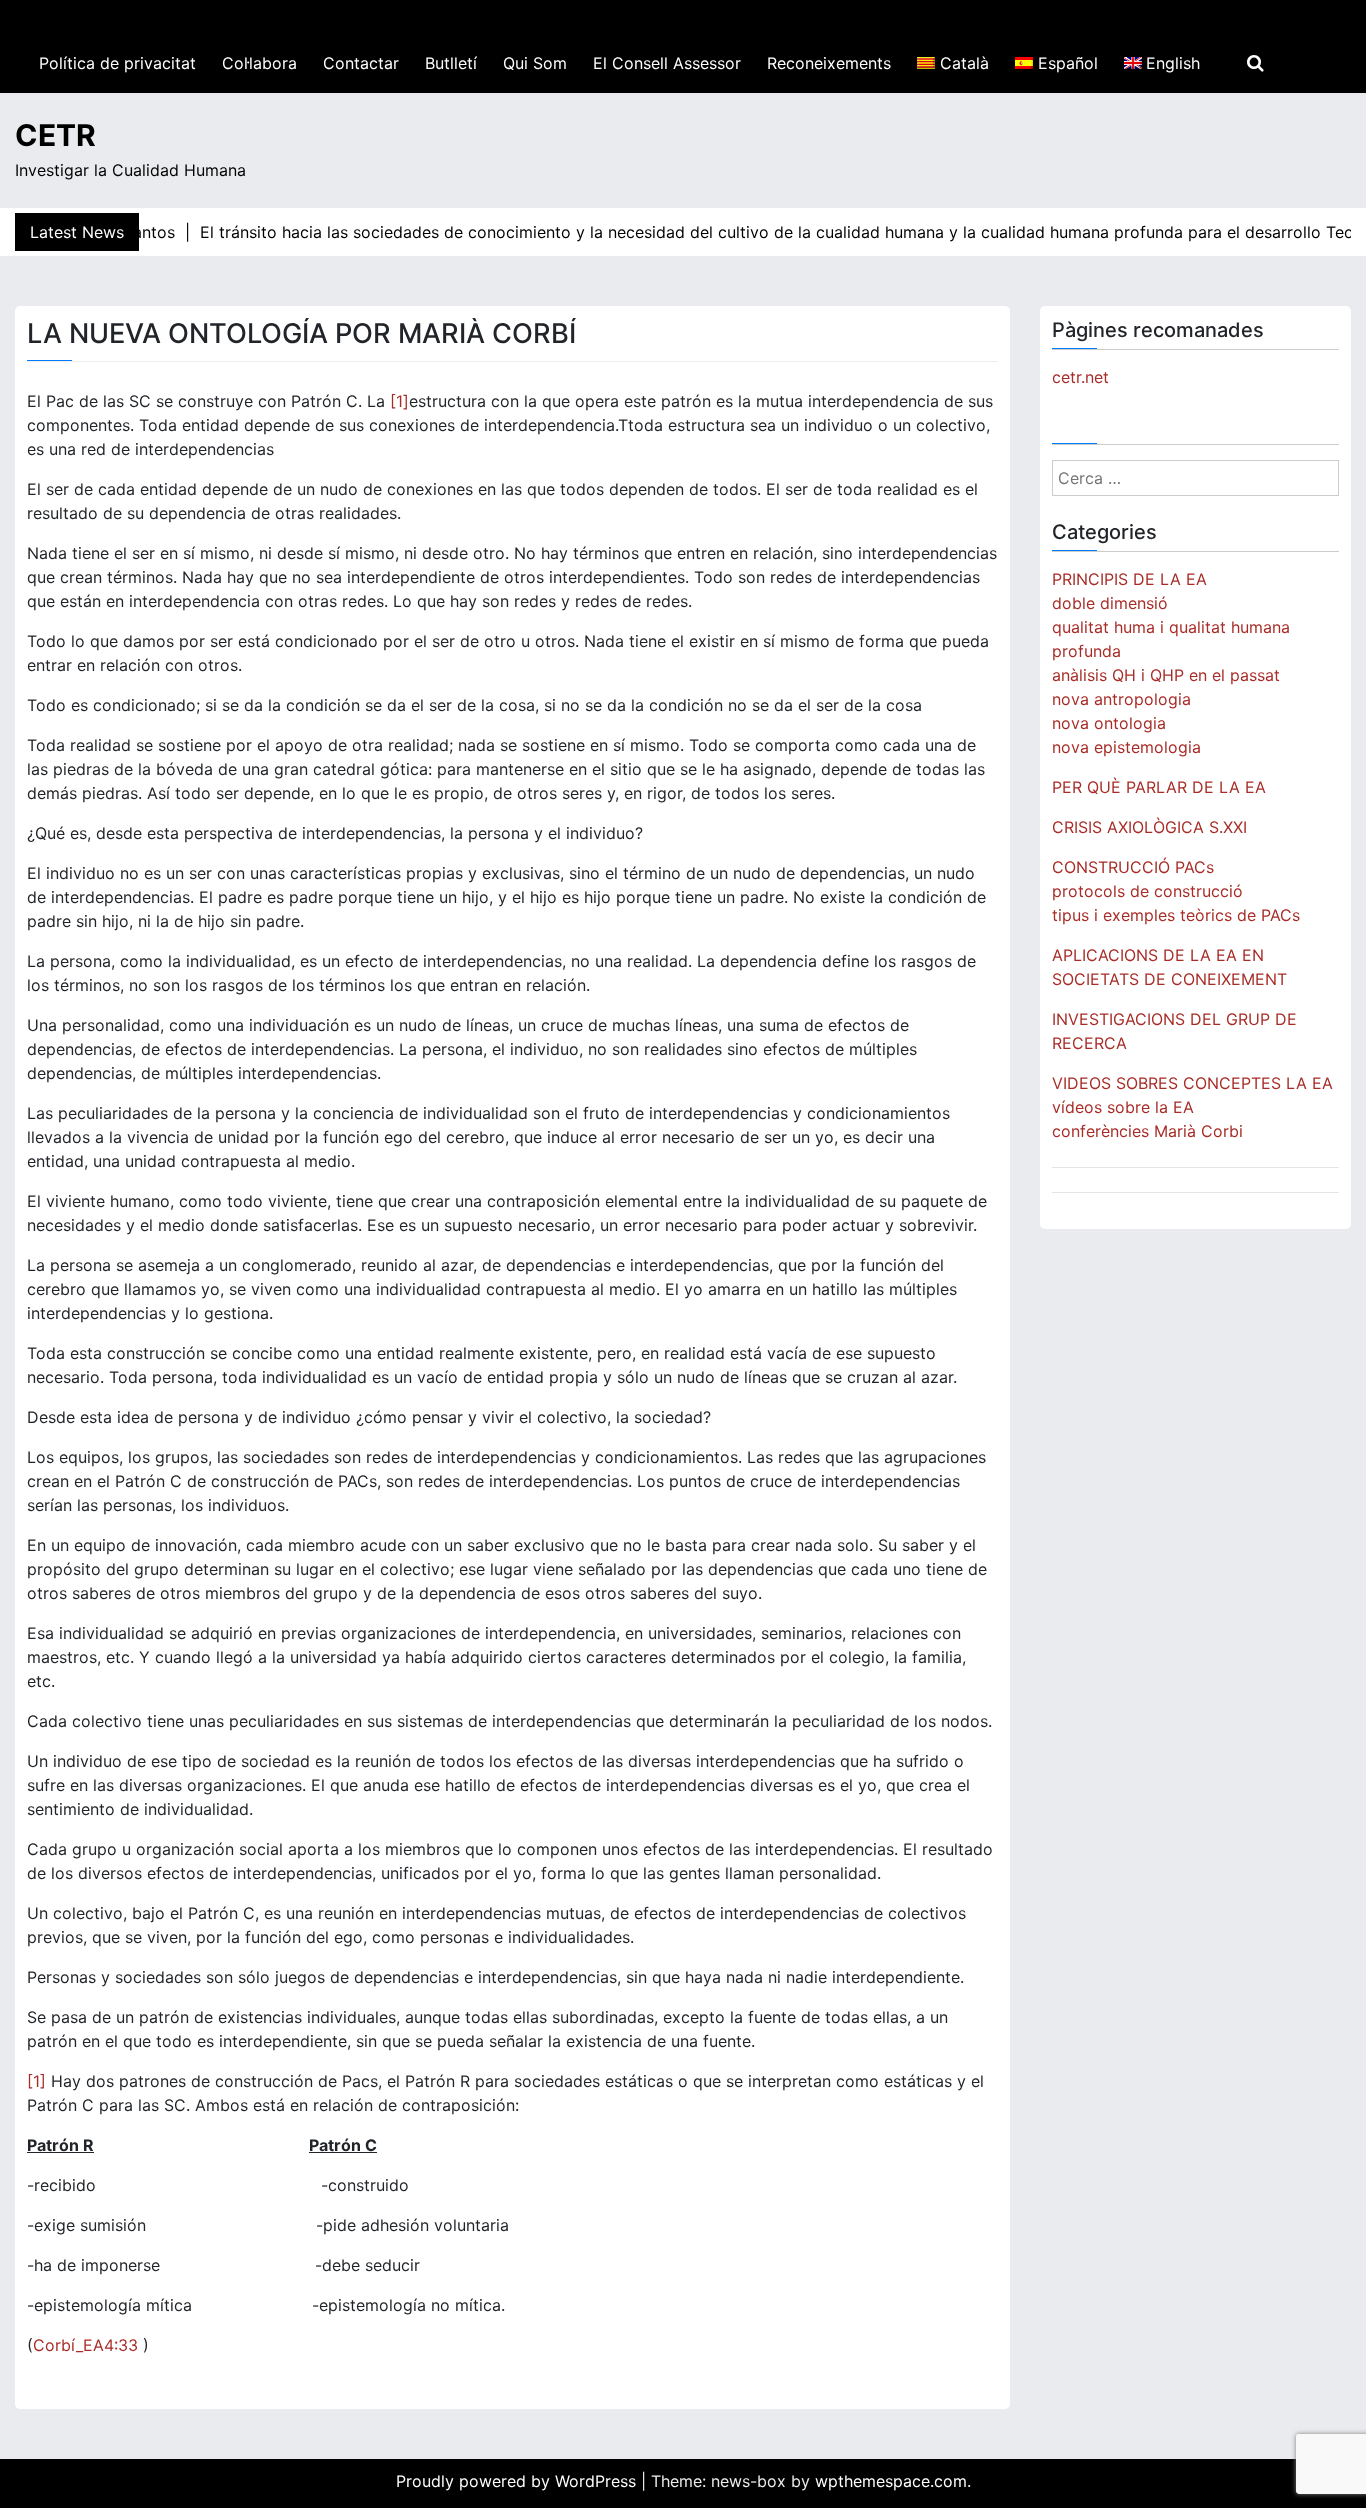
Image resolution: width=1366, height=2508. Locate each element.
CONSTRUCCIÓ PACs (1133, 867)
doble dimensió (1110, 603)
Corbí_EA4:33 (85, 2345)
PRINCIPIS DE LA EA (1129, 579)
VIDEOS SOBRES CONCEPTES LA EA (1192, 1083)
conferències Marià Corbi (1147, 1131)
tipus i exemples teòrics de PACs (1176, 915)
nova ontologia (1109, 723)
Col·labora (259, 63)
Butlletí (451, 63)
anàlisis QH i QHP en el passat (1166, 675)
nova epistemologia (1126, 747)
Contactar (361, 63)
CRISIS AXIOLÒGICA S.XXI (1149, 827)
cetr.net (1080, 377)
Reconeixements (829, 63)
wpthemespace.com (891, 2481)
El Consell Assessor (667, 63)
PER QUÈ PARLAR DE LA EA (1159, 787)
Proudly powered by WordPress (518, 2481)
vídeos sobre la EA (1123, 1107)
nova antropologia (1121, 699)
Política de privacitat (117, 63)
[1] (399, 401)
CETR (55, 135)
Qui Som (535, 63)
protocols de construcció (1147, 891)
